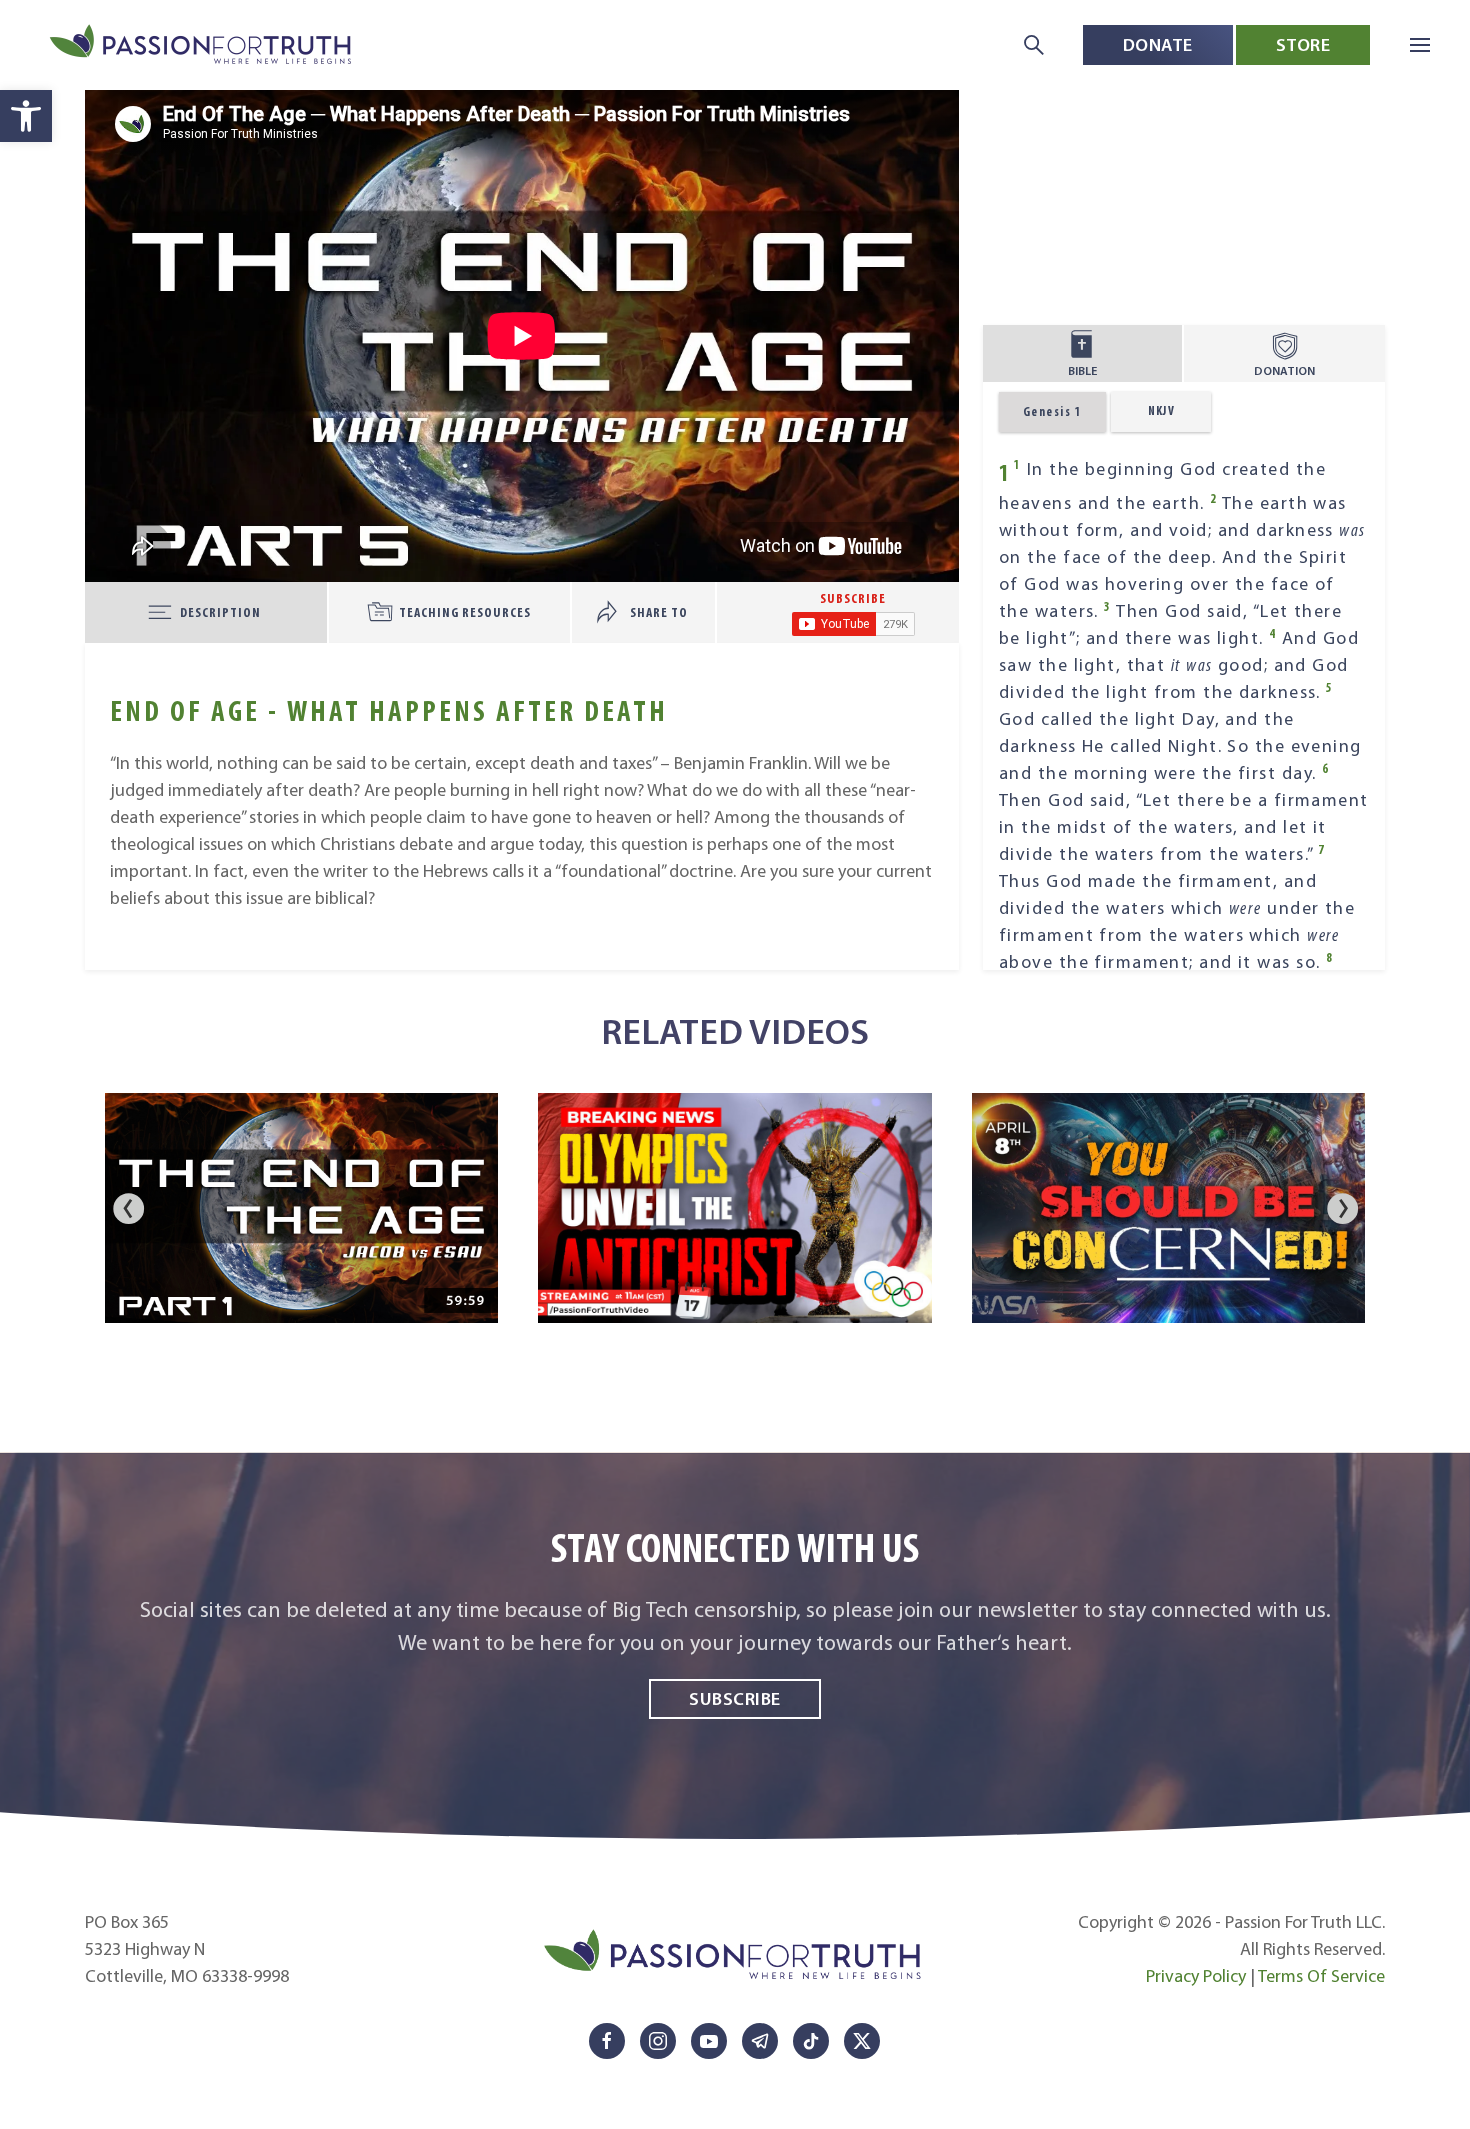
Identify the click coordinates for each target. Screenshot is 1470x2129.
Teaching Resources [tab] (465, 612)
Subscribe (735, 1698)
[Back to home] (202, 45)
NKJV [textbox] (1162, 410)
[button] (26, 116)
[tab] (853, 612)
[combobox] (1161, 412)
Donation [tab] (1284, 370)
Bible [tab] (1082, 370)
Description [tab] (220, 612)
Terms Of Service (1321, 1976)
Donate (1158, 44)
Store (1303, 44)
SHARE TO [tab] (659, 612)
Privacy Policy (1196, 1976)
